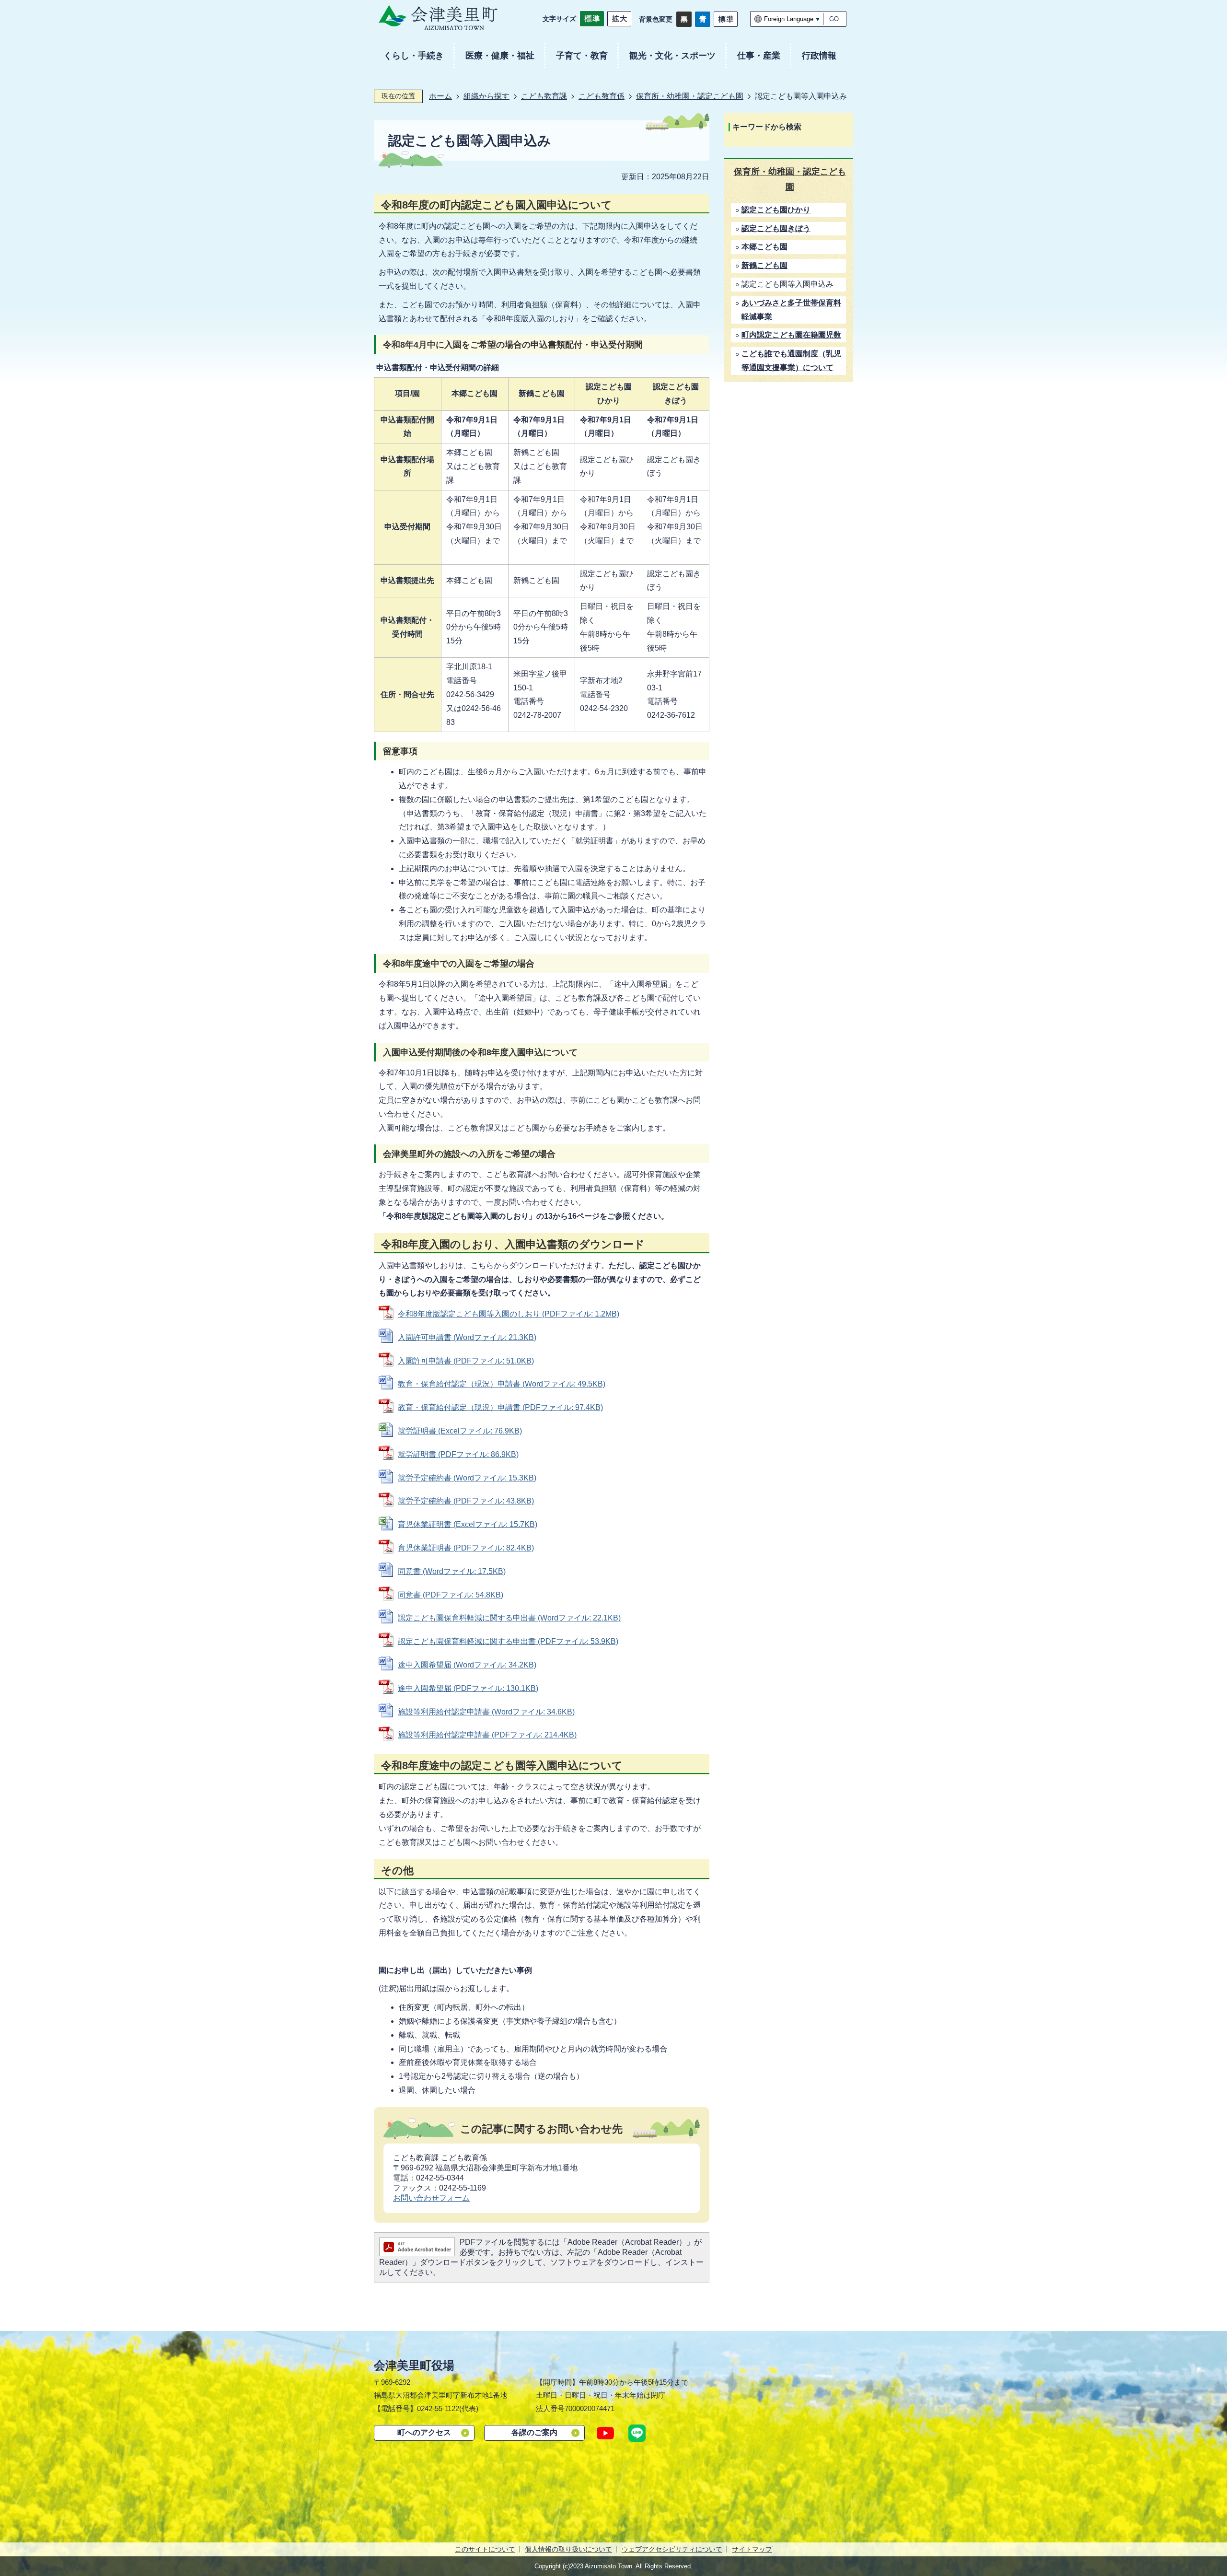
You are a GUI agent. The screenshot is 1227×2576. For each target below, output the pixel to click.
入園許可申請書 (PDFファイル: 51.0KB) (466, 1361)
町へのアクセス (424, 2432)
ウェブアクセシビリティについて (672, 2549)
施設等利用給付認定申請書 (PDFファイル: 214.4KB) (487, 1735)
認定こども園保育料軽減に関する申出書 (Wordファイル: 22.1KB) (509, 1618)
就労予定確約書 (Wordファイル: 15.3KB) (467, 1478)
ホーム (440, 96)
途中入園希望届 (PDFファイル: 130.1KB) (468, 1688)
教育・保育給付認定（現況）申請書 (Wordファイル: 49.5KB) (502, 1384)
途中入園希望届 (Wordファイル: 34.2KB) (467, 1665)
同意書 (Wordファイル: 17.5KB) (452, 1571)
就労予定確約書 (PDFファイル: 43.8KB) (466, 1501)
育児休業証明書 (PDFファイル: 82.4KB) (466, 1548)
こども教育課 (544, 96)
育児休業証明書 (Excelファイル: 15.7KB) (468, 1524)
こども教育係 (602, 96)
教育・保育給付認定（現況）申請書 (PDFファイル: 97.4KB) (500, 1407)
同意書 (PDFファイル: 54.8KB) (451, 1595)
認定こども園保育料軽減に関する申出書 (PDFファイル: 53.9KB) (508, 1641)
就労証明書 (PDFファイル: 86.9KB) (458, 1454)
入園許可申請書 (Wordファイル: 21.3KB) (467, 1337)
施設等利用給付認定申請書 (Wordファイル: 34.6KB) (486, 1712)
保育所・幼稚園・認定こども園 (690, 96)
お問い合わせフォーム (431, 2198)
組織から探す (486, 96)
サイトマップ (752, 2549)
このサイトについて (485, 2549)
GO (834, 19)
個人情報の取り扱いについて (568, 2549)
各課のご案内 (534, 2432)
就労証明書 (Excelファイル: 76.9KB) (460, 1431)
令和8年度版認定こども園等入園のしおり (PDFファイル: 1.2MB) (509, 1314)
